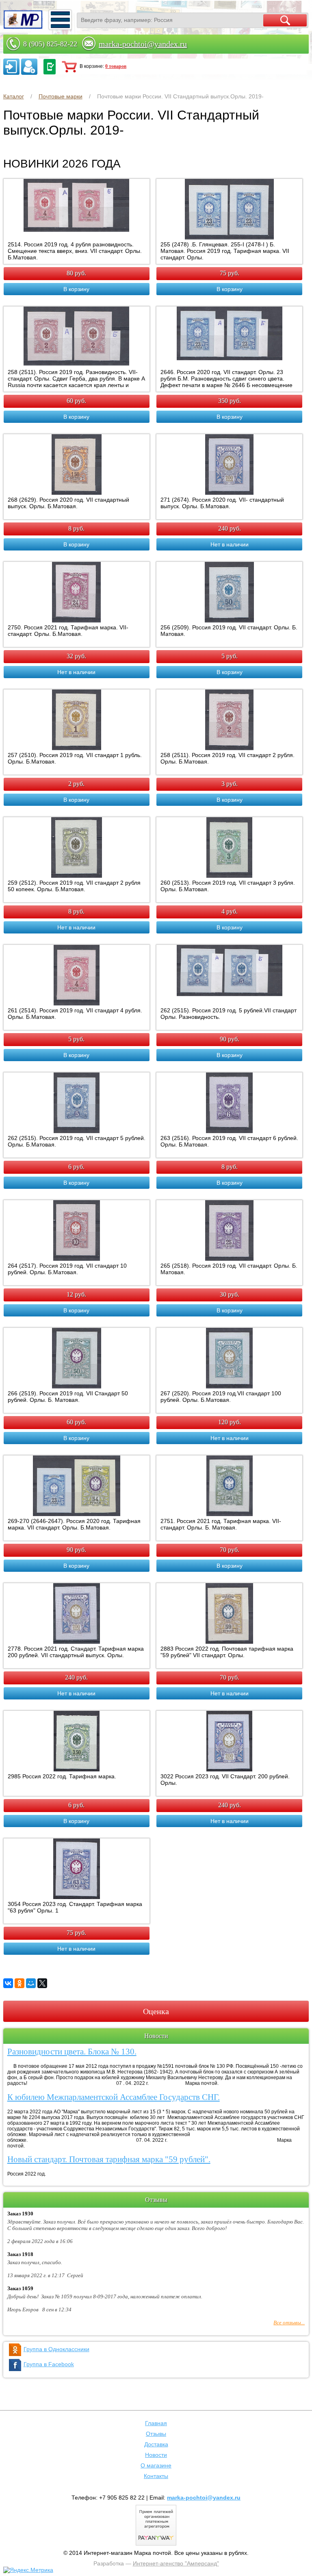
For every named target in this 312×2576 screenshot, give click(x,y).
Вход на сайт (11, 67)
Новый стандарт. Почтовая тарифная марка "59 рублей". (109, 2159)
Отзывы (156, 2434)
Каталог (14, 96)
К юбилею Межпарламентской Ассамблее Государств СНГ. (114, 2097)
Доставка (156, 2444)
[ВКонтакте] (8, 1983)
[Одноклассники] (19, 1983)
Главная (156, 2423)
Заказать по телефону (50, 67)
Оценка (156, 2011)
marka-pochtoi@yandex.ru (143, 44)
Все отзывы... (289, 2323)
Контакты (156, 2476)
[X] (42, 1983)
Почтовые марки (61, 96)
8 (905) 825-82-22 (50, 44)
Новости (156, 2455)
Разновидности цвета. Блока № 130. (72, 2052)
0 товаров (116, 66)
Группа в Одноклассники (56, 2349)
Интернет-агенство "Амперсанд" (176, 2563)
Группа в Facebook (49, 2364)
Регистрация (29, 67)
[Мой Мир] (31, 1983)
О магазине (156, 2465)
